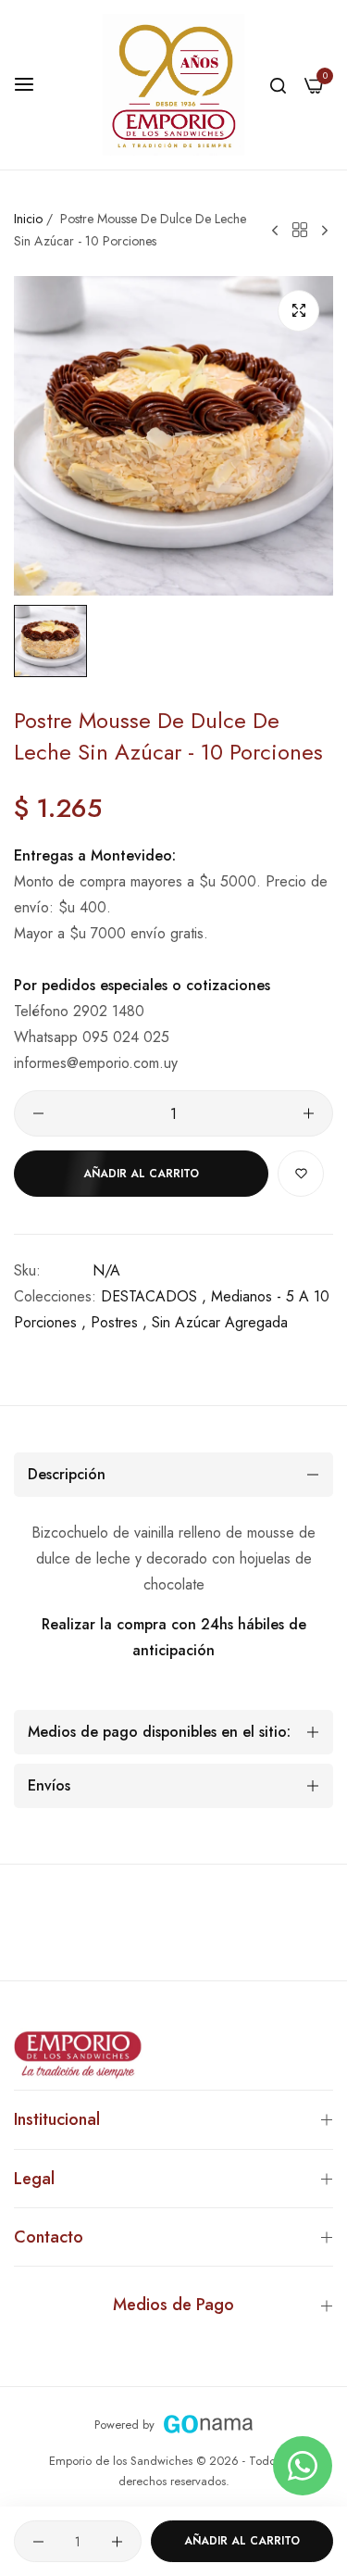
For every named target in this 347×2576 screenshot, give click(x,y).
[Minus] (38, 1113)
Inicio (28, 219)
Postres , (119, 1322)
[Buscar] (278, 84)
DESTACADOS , (154, 1296)
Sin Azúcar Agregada (220, 1322)
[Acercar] (298, 311)
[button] (301, 1174)
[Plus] (309, 1113)
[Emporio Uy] (173, 85)
